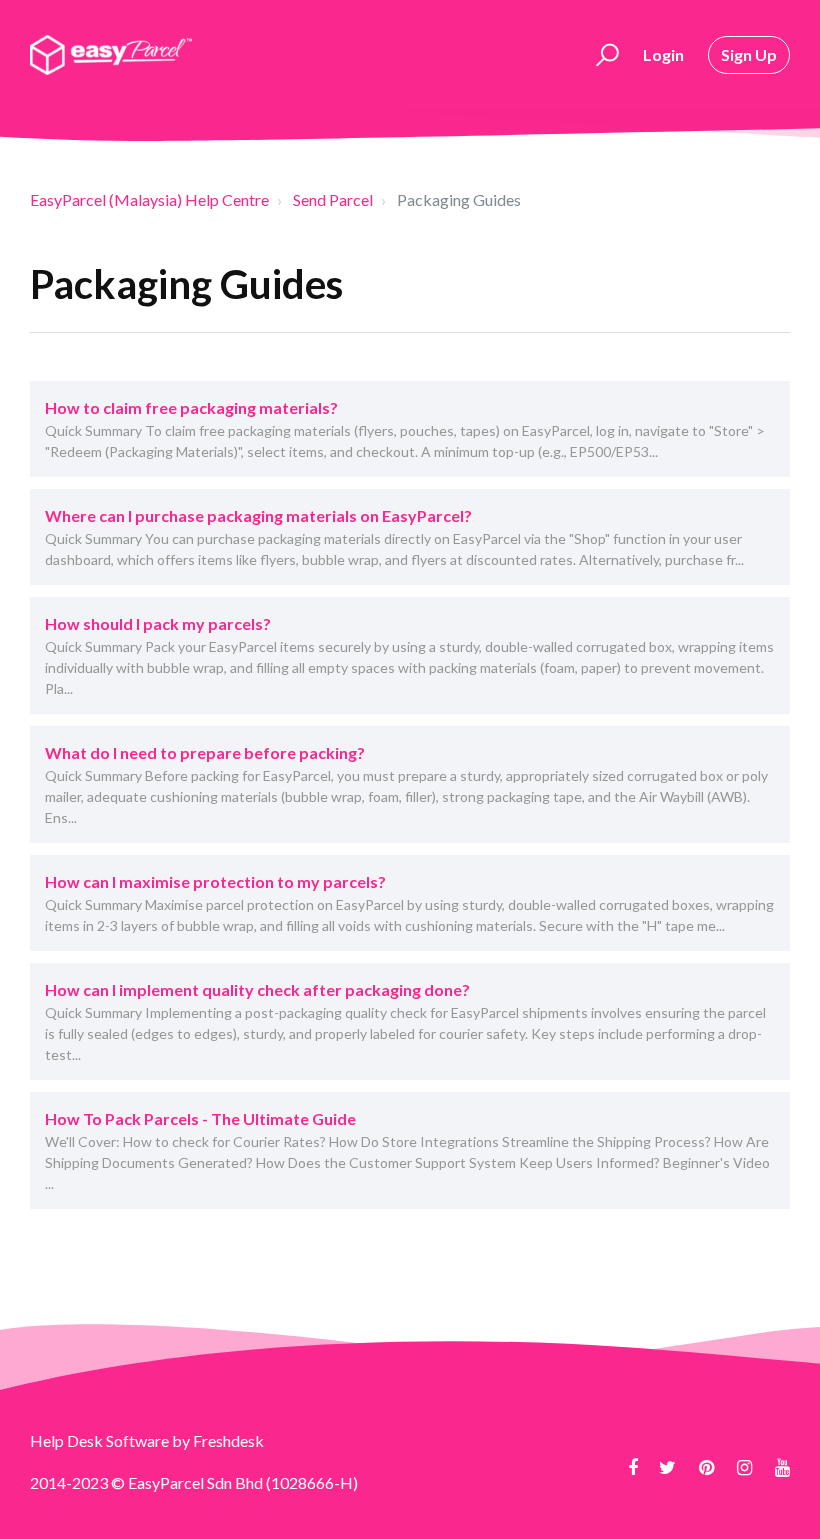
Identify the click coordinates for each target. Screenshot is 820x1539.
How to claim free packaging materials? (191, 407)
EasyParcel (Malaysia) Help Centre (149, 199)
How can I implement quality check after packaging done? (257, 989)
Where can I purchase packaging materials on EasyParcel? (258, 515)
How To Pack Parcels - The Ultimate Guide (200, 1118)
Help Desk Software (101, 1440)
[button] (604, 55)
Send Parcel (333, 199)
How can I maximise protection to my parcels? (215, 881)
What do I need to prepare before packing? (205, 752)
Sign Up (749, 54)
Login (663, 54)
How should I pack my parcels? (158, 623)
